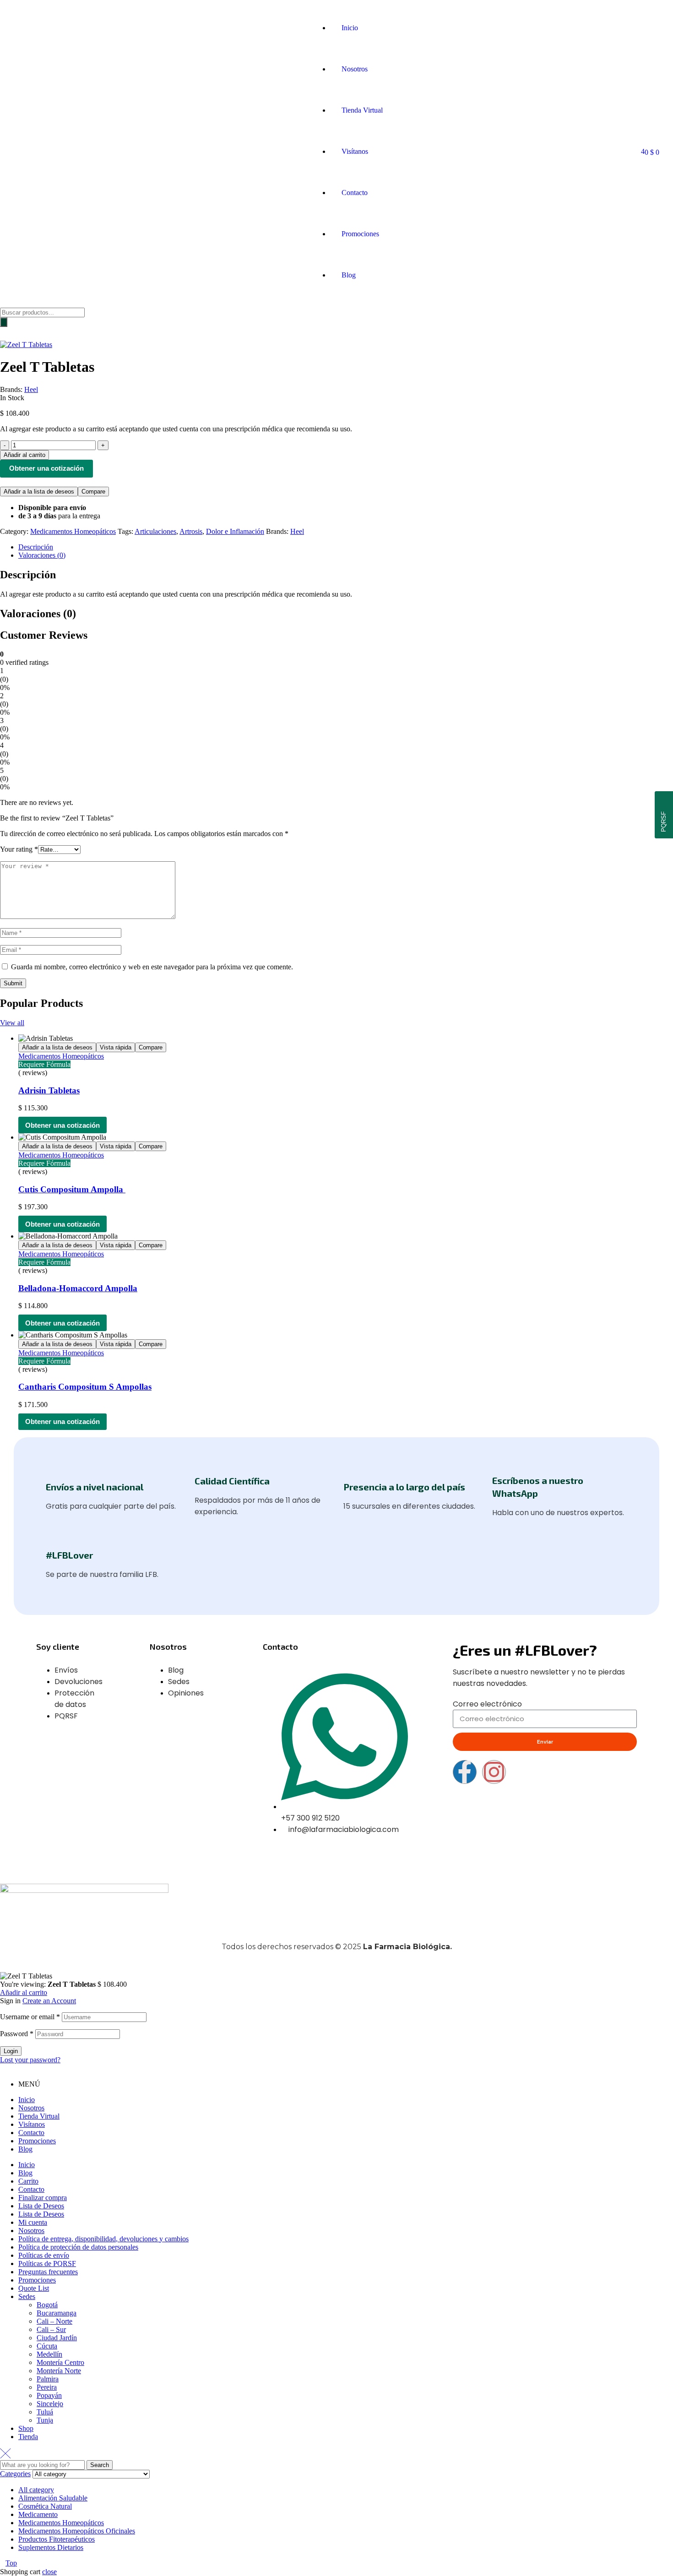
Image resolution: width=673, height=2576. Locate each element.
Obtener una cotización (46, 468)
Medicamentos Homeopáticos (73, 531)
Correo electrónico (487, 1704)
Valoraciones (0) (42, 555)
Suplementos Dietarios (51, 2547)
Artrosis (191, 531)
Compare (93, 492)
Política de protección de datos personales (78, 2247)
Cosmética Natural (45, 2506)
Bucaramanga (57, 2313)
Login (11, 2051)
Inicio (27, 2100)
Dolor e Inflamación (235, 531)
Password (17, 2034)
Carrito (28, 2181)
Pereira (47, 2387)
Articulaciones (155, 531)
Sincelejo (50, 2404)
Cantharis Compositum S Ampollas (85, 1387)
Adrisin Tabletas (49, 1090)
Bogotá (47, 2305)
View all (12, 1023)
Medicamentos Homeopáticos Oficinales (77, 2531)
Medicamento (38, 2514)
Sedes (27, 2296)
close (49, 2572)
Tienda (28, 2437)
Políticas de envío (44, 2255)
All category (36, 2490)
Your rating (19, 849)
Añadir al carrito (24, 1992)
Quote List (34, 2288)
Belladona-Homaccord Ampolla (78, 1288)
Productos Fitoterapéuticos (57, 2539)
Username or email (30, 2017)
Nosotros (31, 2108)
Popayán (49, 2395)
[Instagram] (494, 1772)
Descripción (36, 547)
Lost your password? (30, 2060)
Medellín (49, 2354)
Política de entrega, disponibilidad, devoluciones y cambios (103, 2239)
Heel (31, 389)
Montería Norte (59, 2371)
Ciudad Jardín (57, 2338)
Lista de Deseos (41, 2206)
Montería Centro (60, 2362)
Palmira (48, 2379)
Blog (25, 2149)
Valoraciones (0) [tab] (38, 614)
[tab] (346, 547)
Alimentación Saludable (53, 2498)
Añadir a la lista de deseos (39, 492)
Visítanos (32, 2124)
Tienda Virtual (39, 2116)
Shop (26, 2428)
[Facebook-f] (465, 1772)
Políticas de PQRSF (47, 2264)
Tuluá (45, 2412)
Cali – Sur (51, 2329)
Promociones (37, 2141)
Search (100, 2465)
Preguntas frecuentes (48, 2272)
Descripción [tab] (28, 575)
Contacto (31, 2133)
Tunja (45, 2420)
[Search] (4, 322)
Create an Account (49, 2001)
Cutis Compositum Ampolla (72, 1189)
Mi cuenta (33, 2222)
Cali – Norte (54, 2321)
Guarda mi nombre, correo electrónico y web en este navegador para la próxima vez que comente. (152, 967)
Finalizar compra (43, 2198)
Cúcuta (47, 2346)
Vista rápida (116, 1047)
